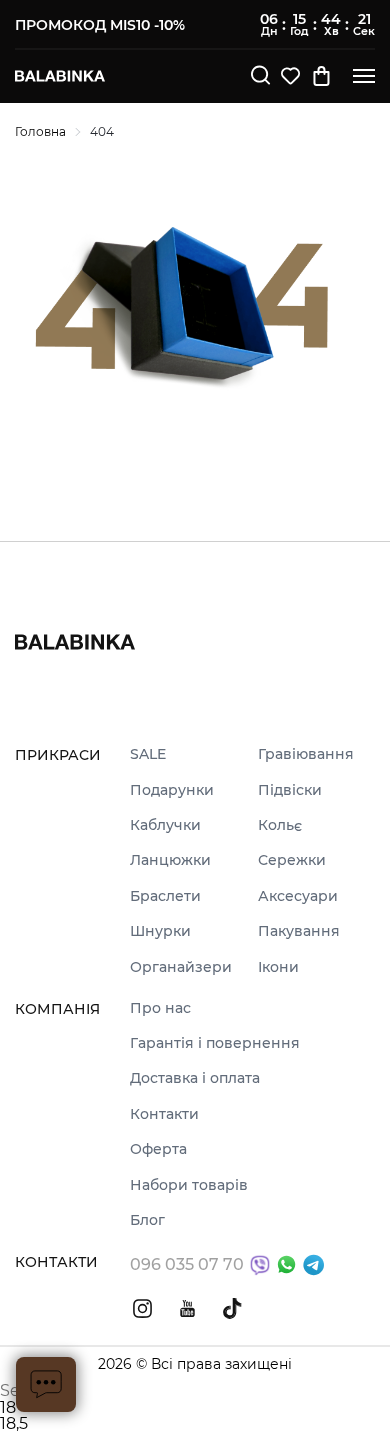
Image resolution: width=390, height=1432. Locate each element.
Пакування (299, 931)
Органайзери (181, 967)
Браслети (165, 896)
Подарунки (172, 790)
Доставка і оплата (195, 1078)
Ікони (278, 967)
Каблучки (165, 825)
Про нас (160, 1008)
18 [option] (8, 1408)
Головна (40, 131)
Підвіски (290, 790)
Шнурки (160, 931)
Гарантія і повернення (215, 1043)
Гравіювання (306, 754)
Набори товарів (189, 1185)
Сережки (292, 860)
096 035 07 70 (187, 1264)
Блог (147, 1220)
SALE (148, 754)
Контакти (164, 1114)
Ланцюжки (170, 860)
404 (102, 131)
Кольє (280, 825)
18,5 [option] (14, 1424)
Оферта (158, 1149)
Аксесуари (298, 896)
